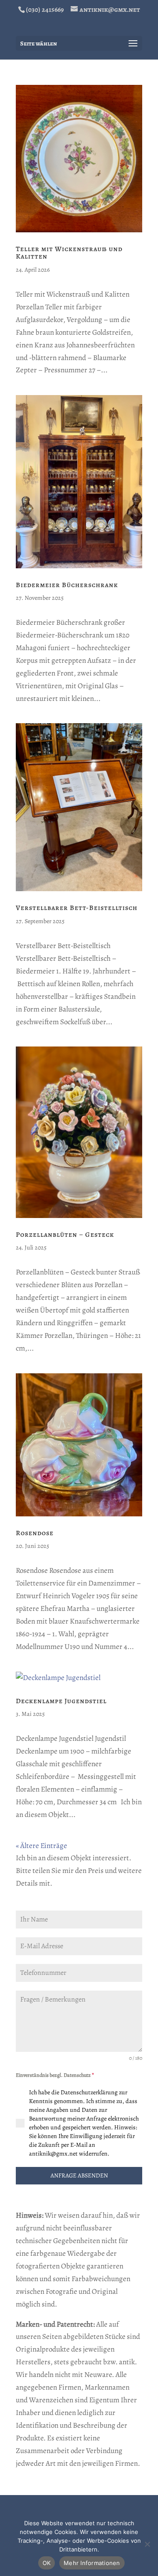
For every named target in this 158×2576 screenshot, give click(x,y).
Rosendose (35, 1533)
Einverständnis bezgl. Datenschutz (55, 2075)
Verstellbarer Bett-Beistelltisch (77, 908)
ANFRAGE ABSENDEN (79, 2175)
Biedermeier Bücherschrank (67, 585)
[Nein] (147, 2544)
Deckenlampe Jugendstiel (61, 1701)
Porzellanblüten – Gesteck (65, 1235)
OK (47, 2563)
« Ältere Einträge (41, 1846)
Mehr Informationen (92, 2563)
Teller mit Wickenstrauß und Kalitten (69, 253)
